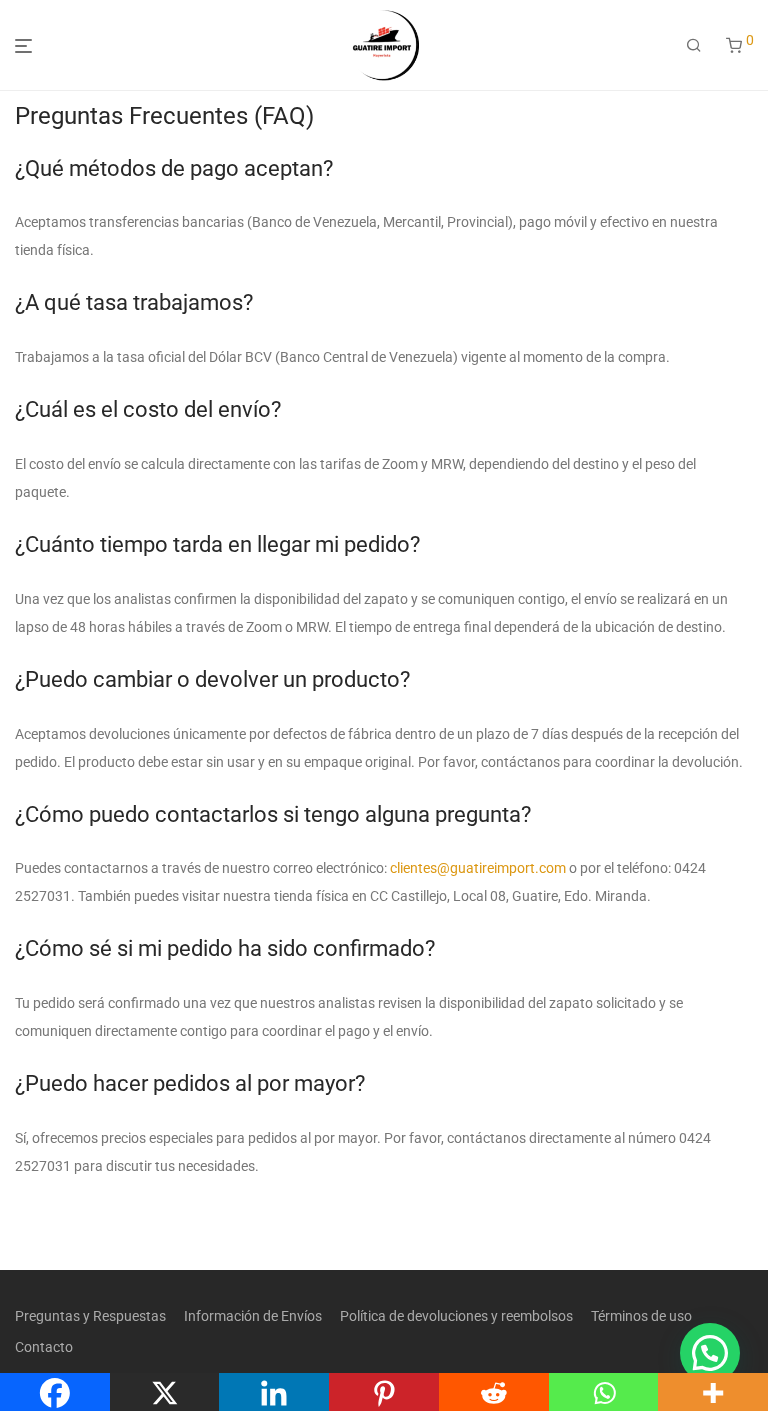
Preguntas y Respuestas (90, 1316)
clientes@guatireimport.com (478, 868)
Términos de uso (641, 1316)
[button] (710, 1353)
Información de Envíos (253, 1316)
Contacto (44, 1347)
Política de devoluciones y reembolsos (456, 1316)
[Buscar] (694, 46)
